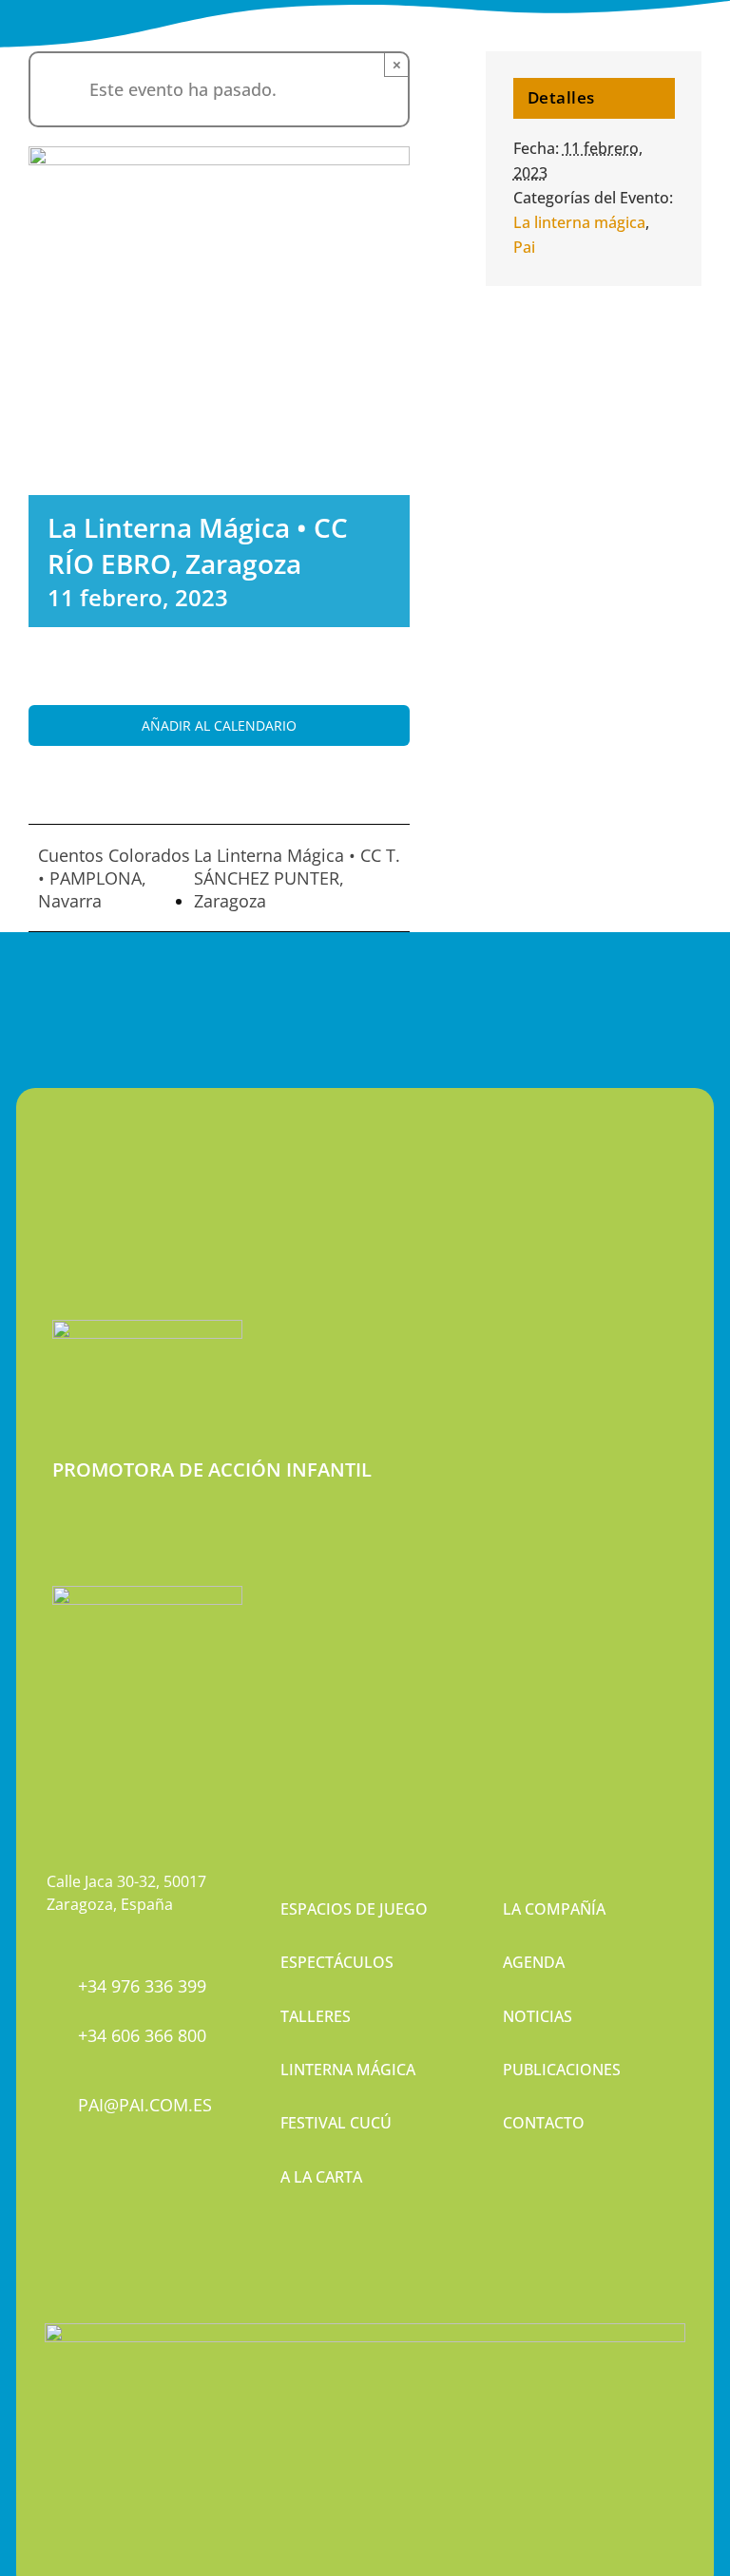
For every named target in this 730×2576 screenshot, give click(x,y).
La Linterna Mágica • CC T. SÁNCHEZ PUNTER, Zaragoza (297, 878)
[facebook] (53, 2211)
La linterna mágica (579, 222)
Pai (524, 247)
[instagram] (86, 2211)
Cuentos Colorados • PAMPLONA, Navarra (114, 878)
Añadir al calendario (219, 725)
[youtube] (118, 2211)
